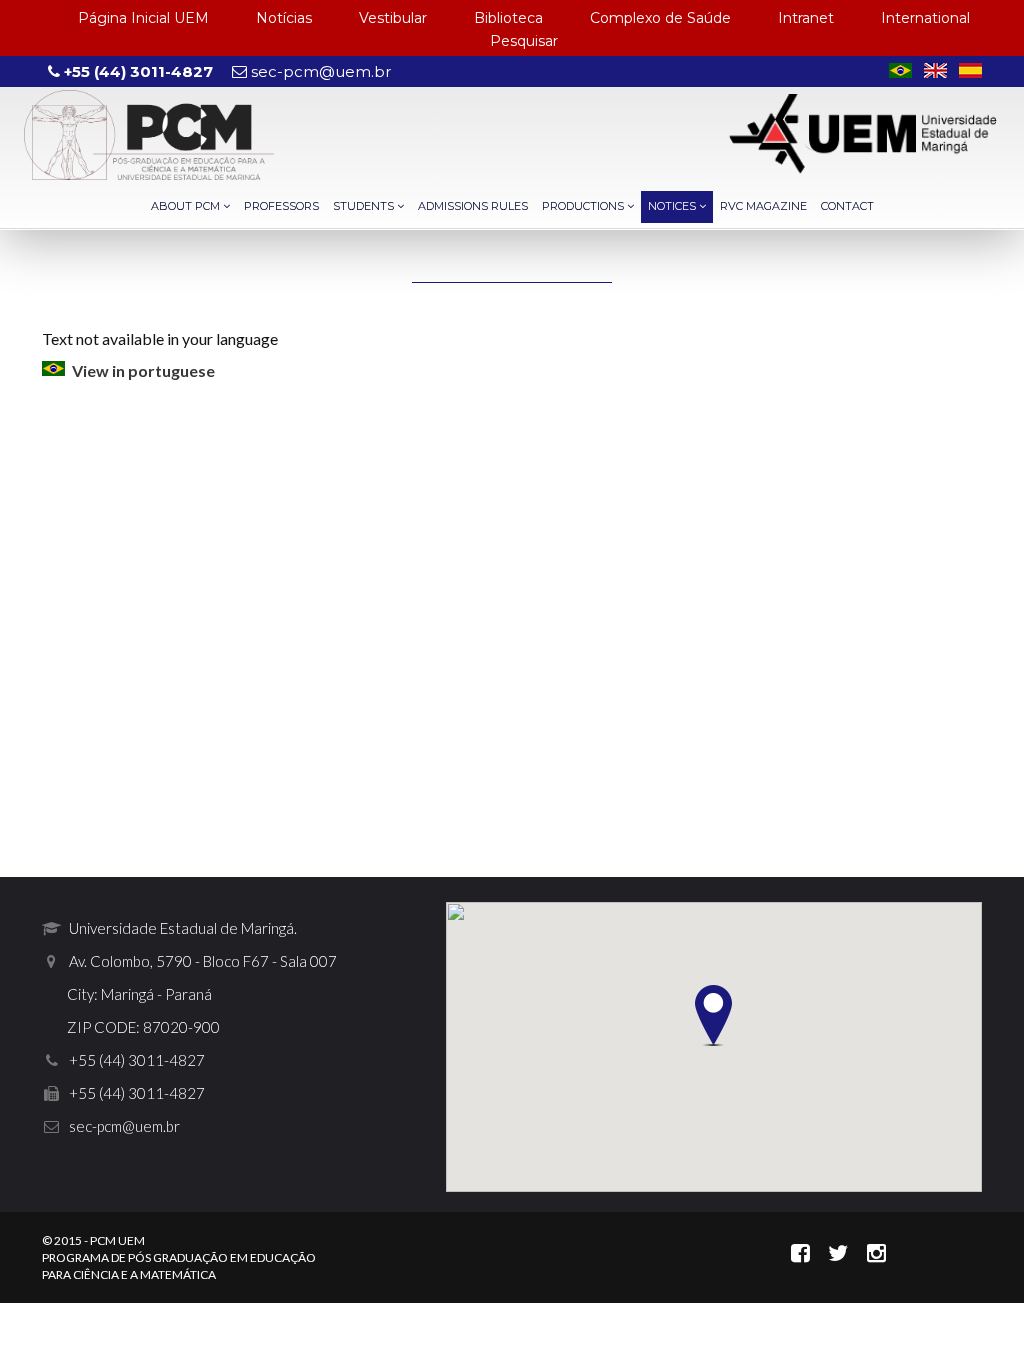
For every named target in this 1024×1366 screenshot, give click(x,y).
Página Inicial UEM (143, 18)
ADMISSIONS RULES (473, 206)
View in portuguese (143, 370)
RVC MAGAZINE (763, 206)
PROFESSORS (281, 206)
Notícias (284, 18)
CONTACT (847, 206)
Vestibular (393, 18)
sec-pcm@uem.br (319, 71)
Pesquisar (524, 41)
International (925, 18)
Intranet (806, 18)
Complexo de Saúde (660, 18)
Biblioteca (508, 18)
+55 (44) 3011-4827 (136, 71)
